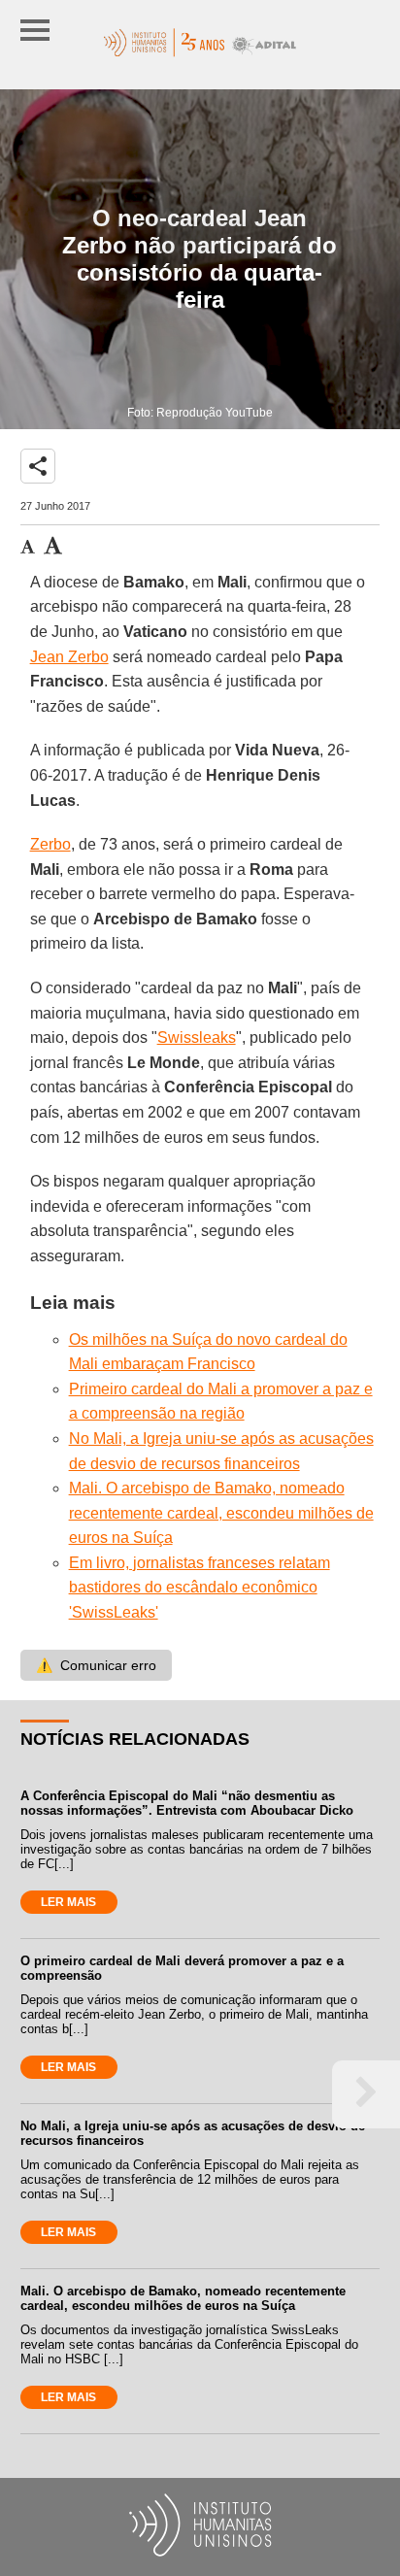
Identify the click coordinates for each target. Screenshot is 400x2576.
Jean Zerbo (69, 657)
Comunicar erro (96, 1665)
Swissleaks (197, 1037)
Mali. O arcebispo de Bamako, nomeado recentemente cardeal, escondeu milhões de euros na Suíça (221, 1513)
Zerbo (50, 844)
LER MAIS (68, 1902)
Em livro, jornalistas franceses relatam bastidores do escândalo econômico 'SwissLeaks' (200, 1588)
